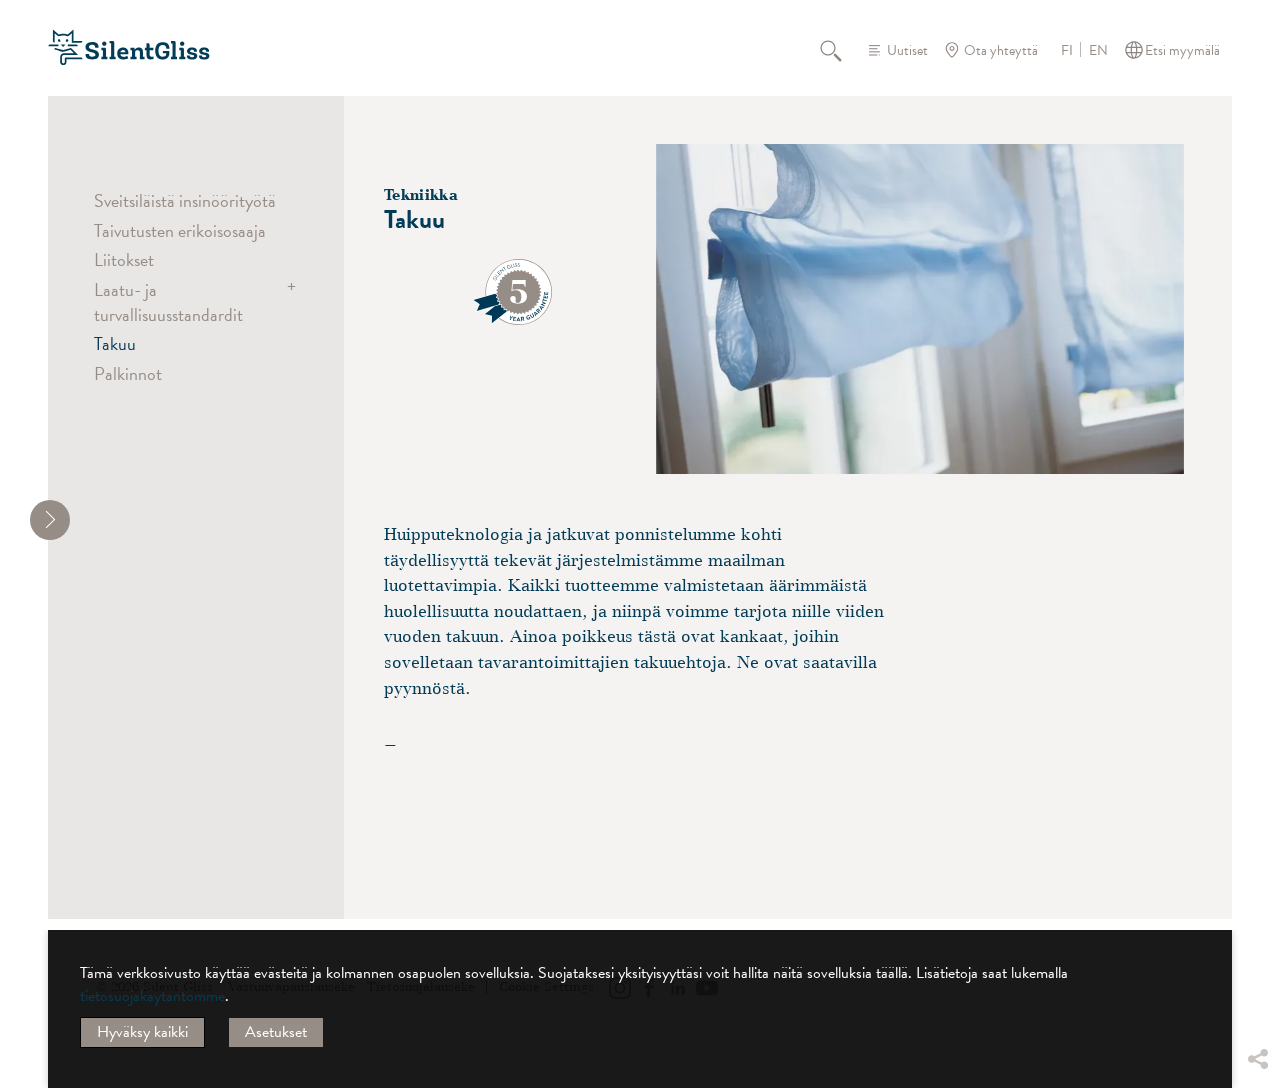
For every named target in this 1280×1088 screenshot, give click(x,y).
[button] (1257, 909)
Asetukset (276, 1032)
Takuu (115, 343)
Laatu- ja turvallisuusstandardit (168, 301)
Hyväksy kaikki (142, 1032)
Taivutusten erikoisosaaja (180, 230)
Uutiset (907, 50)
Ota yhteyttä (1001, 50)
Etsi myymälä (1182, 50)
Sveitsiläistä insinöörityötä (185, 200)
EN (1098, 51)
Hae (842, 50)
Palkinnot (128, 373)
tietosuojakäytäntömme (152, 996)
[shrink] (50, 520)
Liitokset (124, 259)
